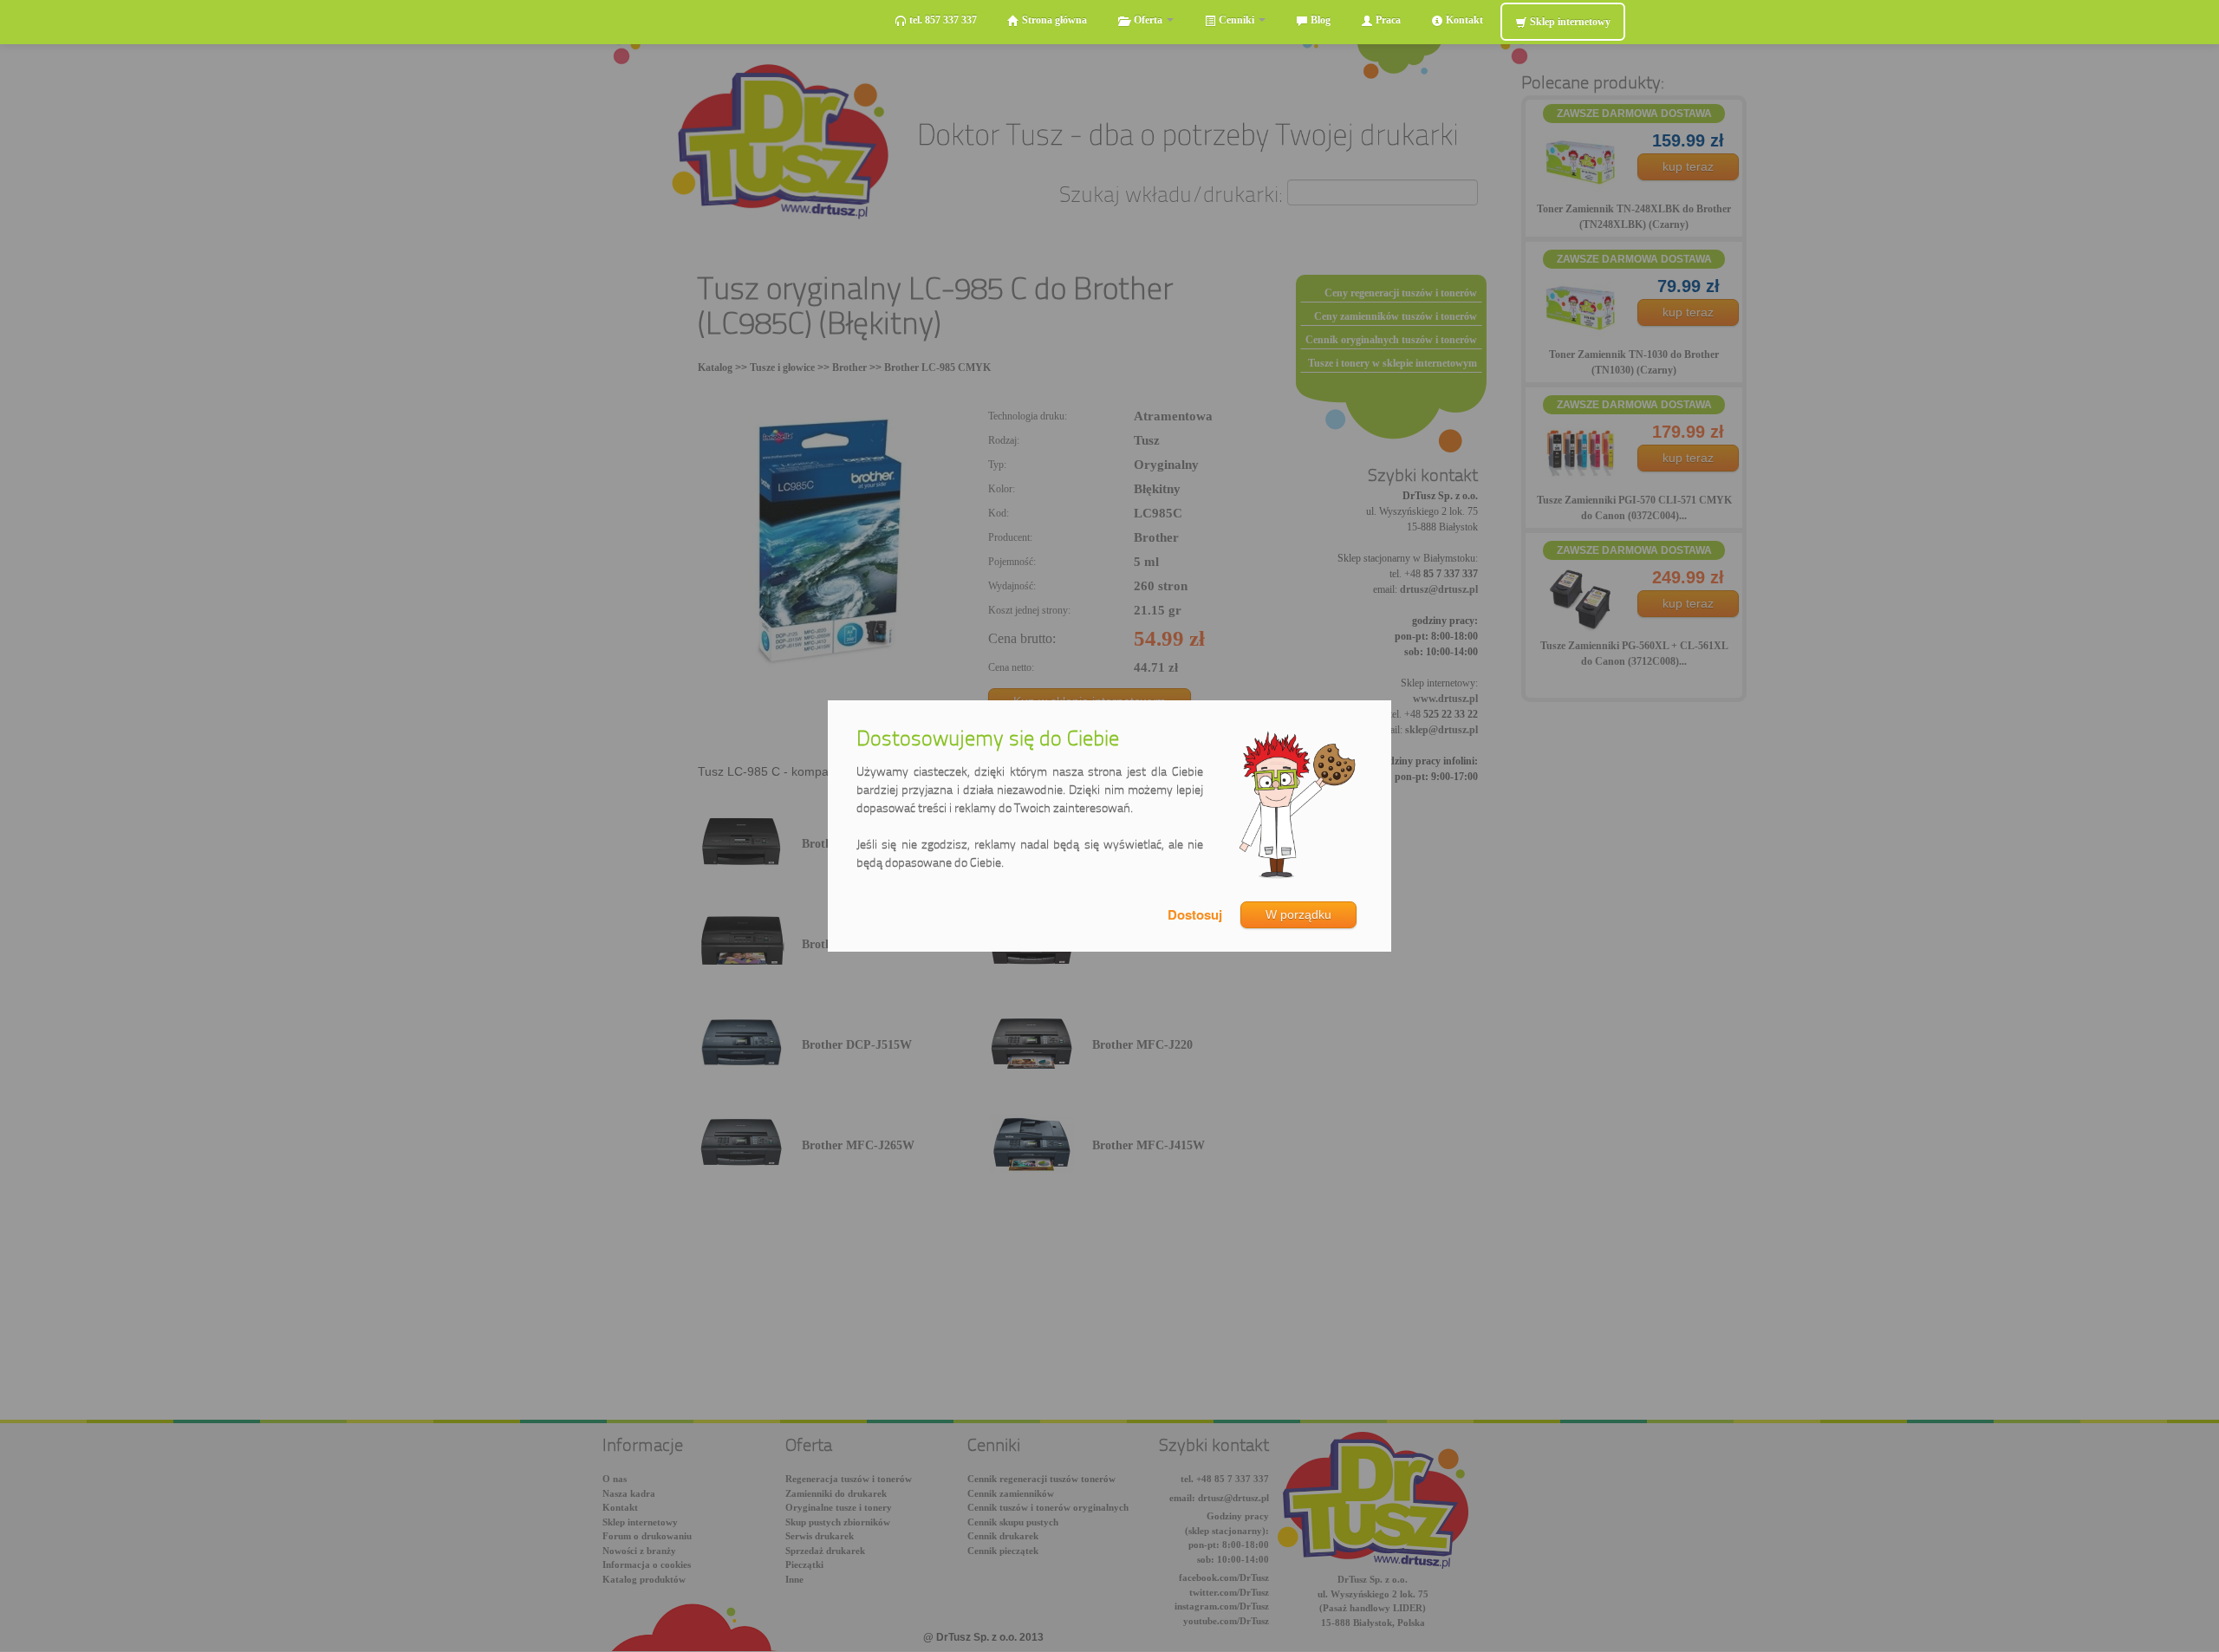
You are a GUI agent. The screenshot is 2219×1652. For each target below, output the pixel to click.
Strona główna (1053, 20)
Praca (1387, 20)
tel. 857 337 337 (942, 20)
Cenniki (1236, 20)
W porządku (1298, 914)
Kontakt (1463, 20)
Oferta (1148, 20)
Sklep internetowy (1569, 22)
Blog (1319, 20)
